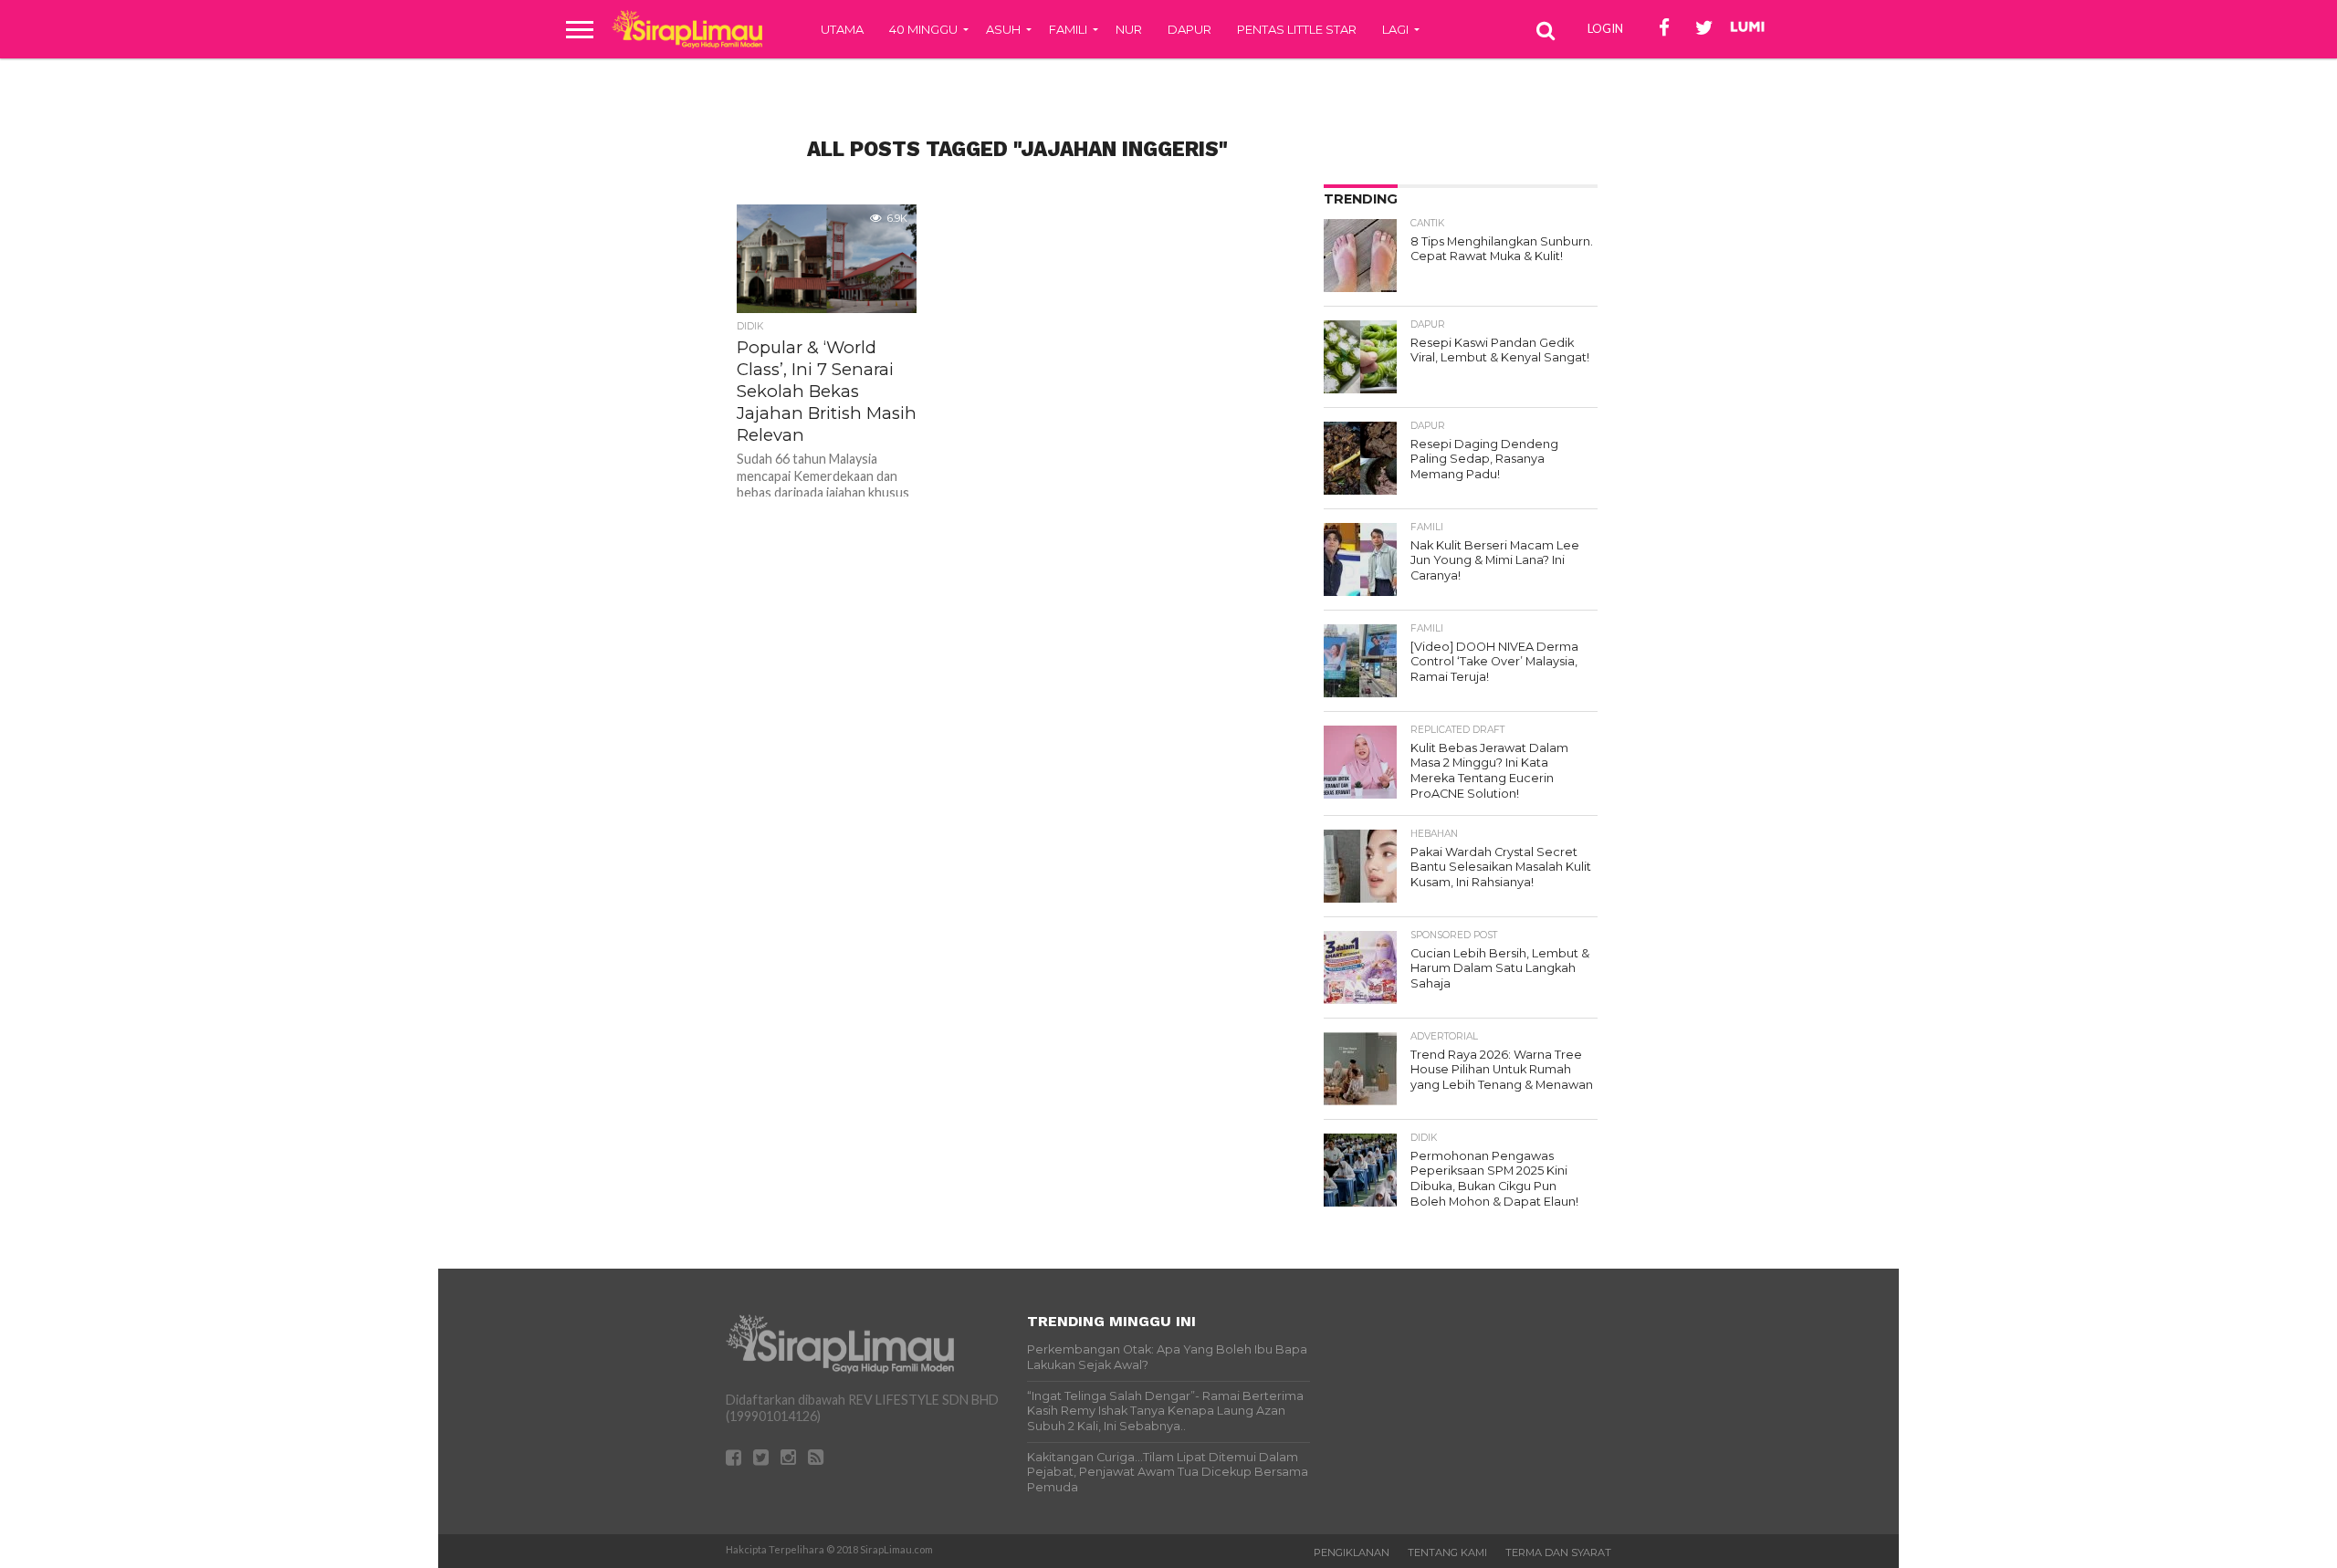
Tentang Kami (1447, 1552)
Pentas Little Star (1297, 29)
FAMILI (1068, 29)
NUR (1129, 29)
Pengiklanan (1352, 1552)
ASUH (1003, 29)
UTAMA (842, 29)
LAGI (1395, 29)
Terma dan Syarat (1558, 1552)
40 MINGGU (923, 29)
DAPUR (1189, 29)
